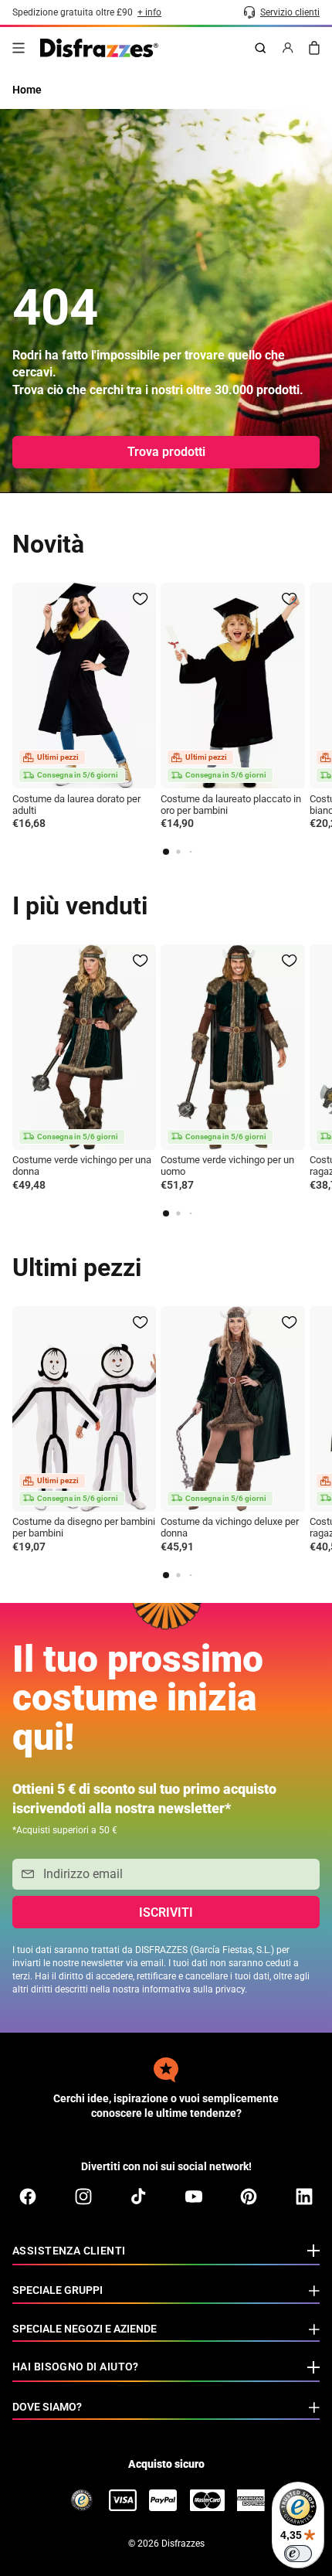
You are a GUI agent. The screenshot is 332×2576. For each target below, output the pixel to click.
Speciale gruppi (58, 2290)
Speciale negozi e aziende (85, 2329)
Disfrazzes (183, 2544)
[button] (166, 852)
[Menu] (19, 48)
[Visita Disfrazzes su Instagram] (83, 2197)
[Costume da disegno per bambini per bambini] (84, 1409)
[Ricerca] (260, 48)
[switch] (298, 2554)
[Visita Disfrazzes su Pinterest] (249, 2197)
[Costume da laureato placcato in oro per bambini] (232, 686)
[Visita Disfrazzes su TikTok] (138, 2197)
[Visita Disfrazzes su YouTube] (194, 2197)
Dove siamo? (47, 2407)
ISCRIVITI (166, 1912)
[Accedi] (288, 48)
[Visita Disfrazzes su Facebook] (28, 2197)
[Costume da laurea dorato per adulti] (84, 686)
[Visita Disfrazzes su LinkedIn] (304, 2197)
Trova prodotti (166, 452)
